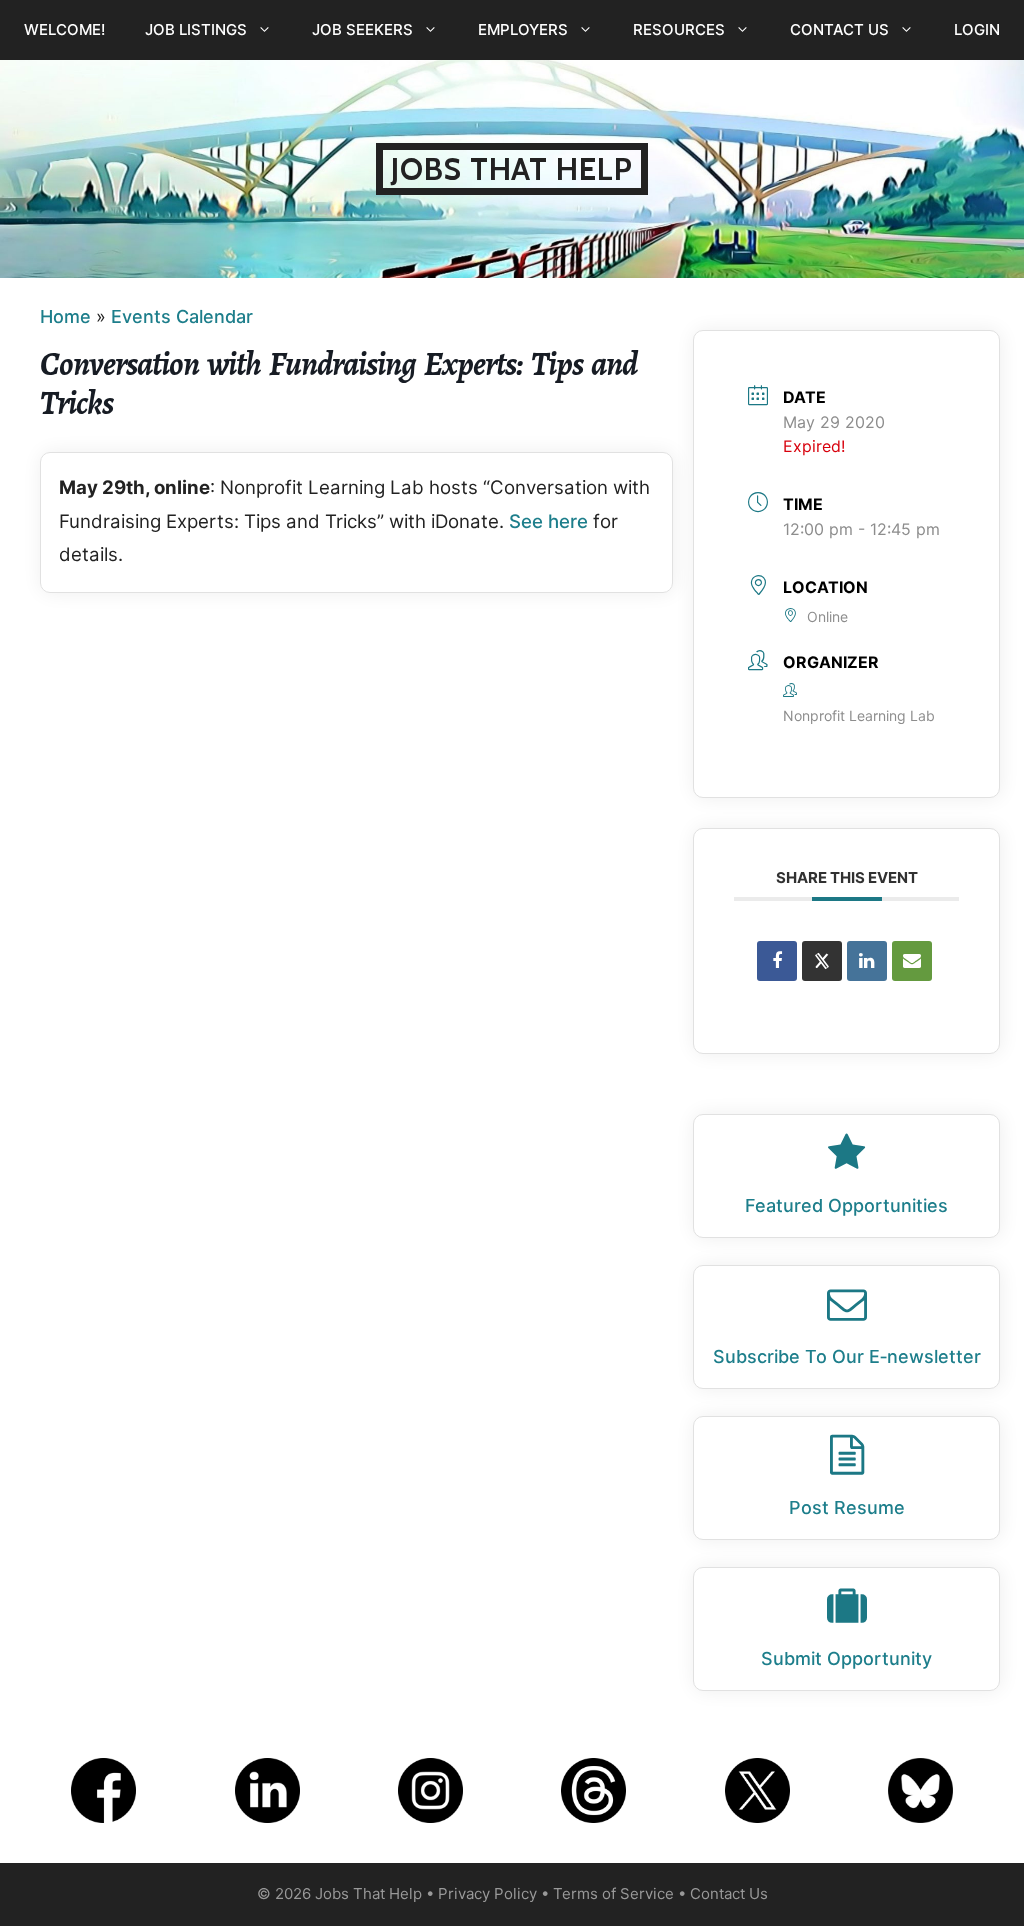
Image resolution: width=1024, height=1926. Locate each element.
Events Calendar (182, 316)
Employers (523, 29)
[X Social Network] (822, 961)
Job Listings (196, 29)
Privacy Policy (487, 1893)
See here (548, 521)
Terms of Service (613, 1893)
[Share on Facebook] (777, 961)
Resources (679, 29)
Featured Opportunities (846, 1205)
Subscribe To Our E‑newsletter (847, 1356)
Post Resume (847, 1507)
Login (977, 29)
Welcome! (64, 29)
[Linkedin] (867, 961)
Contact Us (839, 29)
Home (65, 316)
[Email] (912, 961)
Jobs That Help (512, 169)
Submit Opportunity (846, 1658)
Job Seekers (362, 29)
